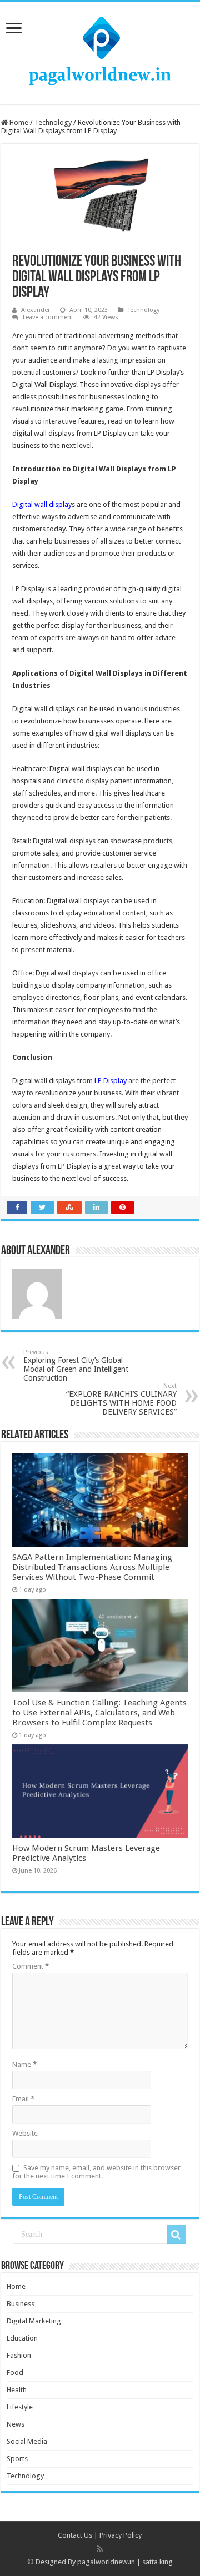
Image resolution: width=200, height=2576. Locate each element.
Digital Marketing (34, 2321)
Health (17, 2390)
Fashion (19, 2355)
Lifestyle (20, 2407)
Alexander (36, 310)
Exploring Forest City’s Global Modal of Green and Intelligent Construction (76, 1365)
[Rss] (100, 2549)
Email (23, 2099)
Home (18, 122)
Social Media (27, 2441)
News (16, 2424)
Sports (17, 2459)
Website (25, 2133)
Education (22, 2338)
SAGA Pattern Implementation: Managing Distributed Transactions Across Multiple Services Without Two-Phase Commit (92, 1567)
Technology (53, 122)
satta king (157, 2562)
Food (15, 2373)
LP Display (111, 1081)
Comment (31, 1966)
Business (21, 2304)
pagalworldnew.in (106, 2562)
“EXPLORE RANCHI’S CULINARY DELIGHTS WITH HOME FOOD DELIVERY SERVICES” (121, 1399)
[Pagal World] (100, 51)
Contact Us (75, 2535)
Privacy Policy (121, 2535)
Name (24, 2064)
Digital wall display (42, 504)
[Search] (176, 2235)
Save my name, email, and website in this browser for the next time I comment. (96, 2172)
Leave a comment (48, 317)
